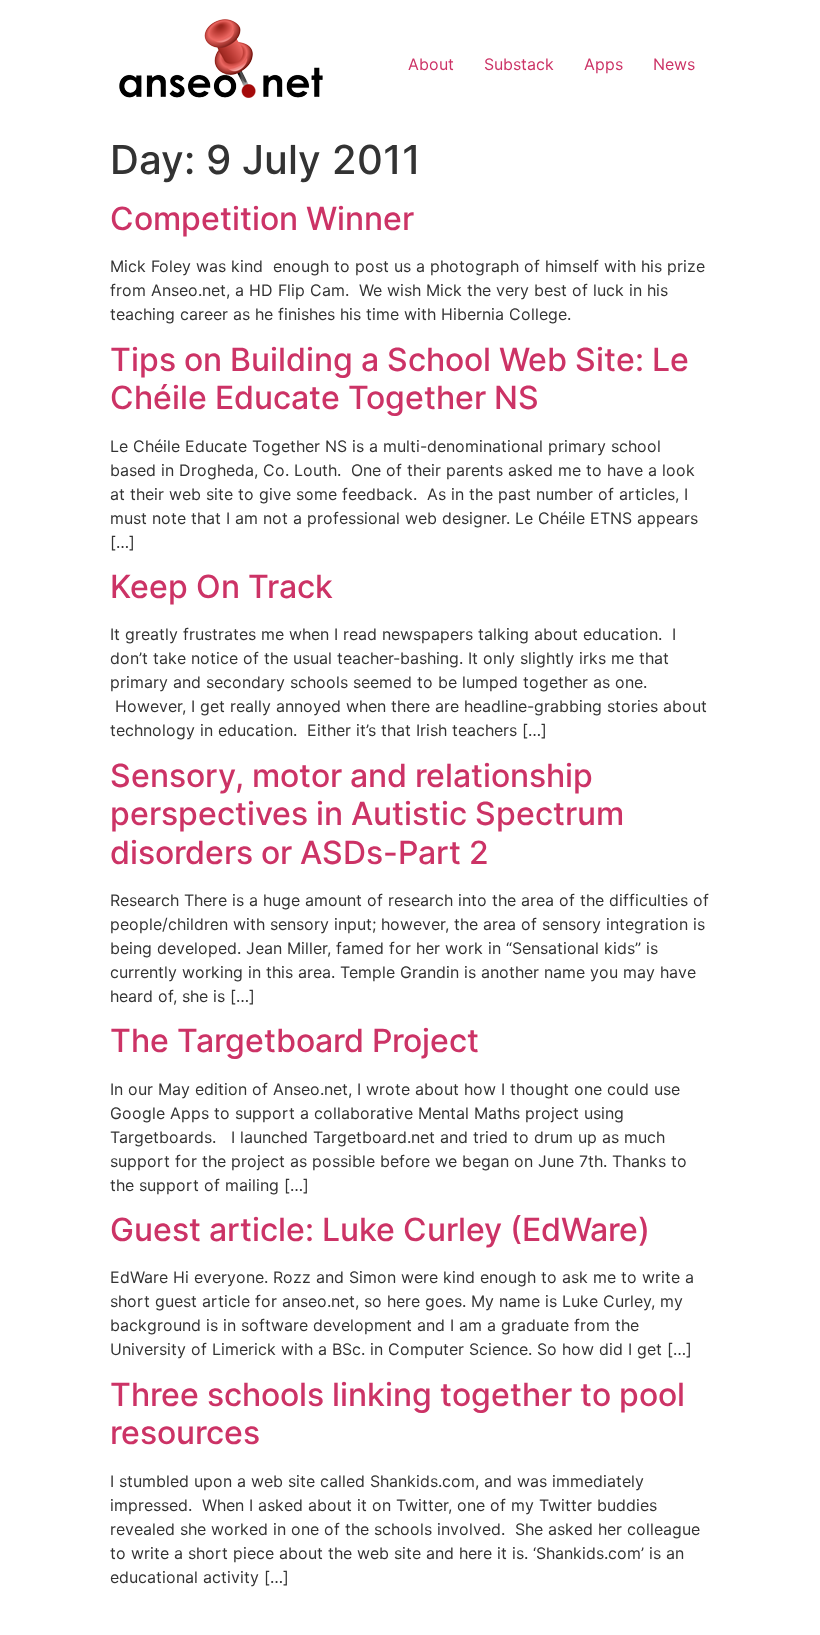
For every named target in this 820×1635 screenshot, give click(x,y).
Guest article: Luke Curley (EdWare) (380, 1229)
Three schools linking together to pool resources (397, 1413)
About (431, 64)
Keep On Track (221, 586)
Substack (519, 64)
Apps (603, 64)
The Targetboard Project (294, 1040)
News (674, 64)
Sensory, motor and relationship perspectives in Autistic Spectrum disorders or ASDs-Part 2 (367, 814)
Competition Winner (262, 218)
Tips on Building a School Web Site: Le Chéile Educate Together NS (399, 378)
